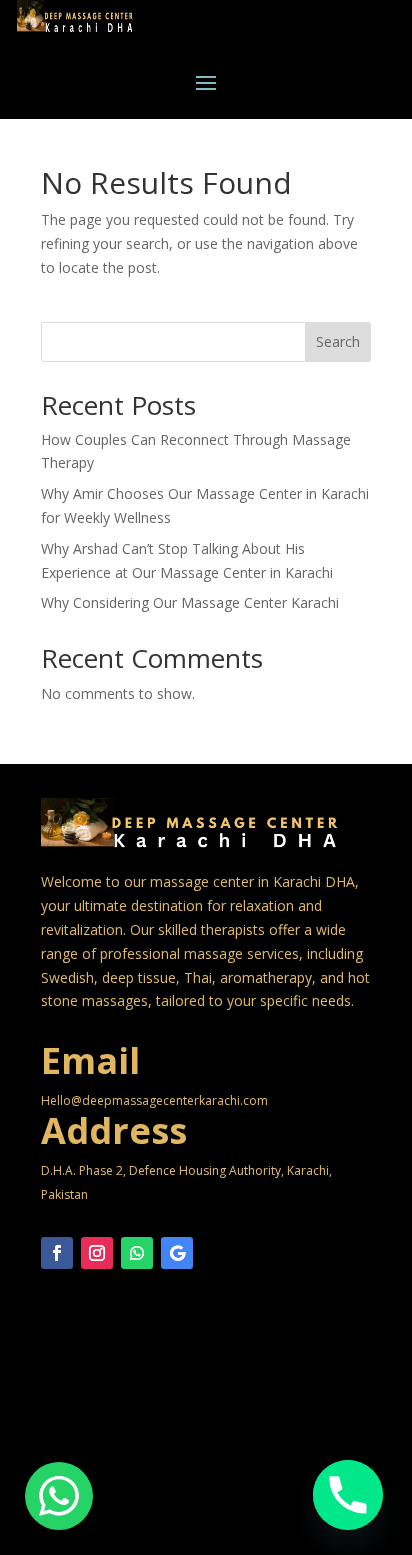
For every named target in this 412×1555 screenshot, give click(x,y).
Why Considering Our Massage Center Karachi (190, 602)
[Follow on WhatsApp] (137, 1253)
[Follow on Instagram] (97, 1253)
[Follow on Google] (177, 1253)
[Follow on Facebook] (57, 1253)
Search (338, 341)
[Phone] (348, 1495)
